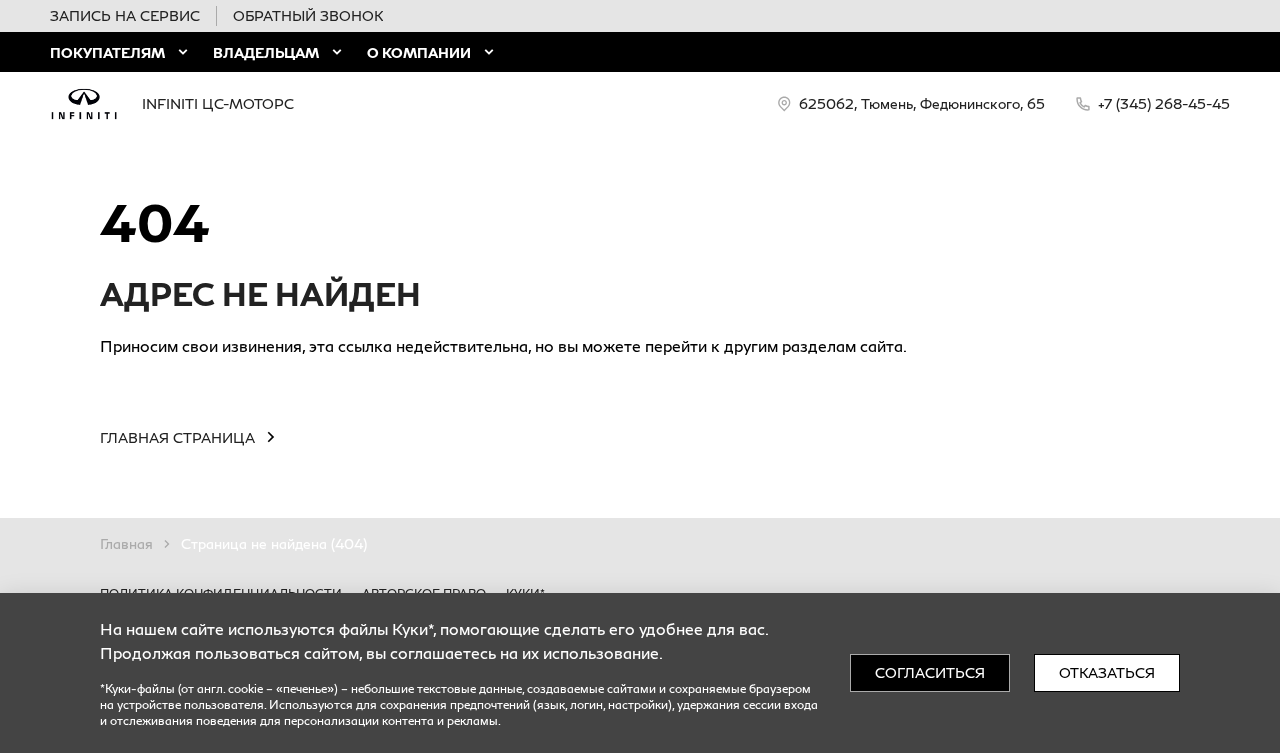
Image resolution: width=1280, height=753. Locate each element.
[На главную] (84, 104)
